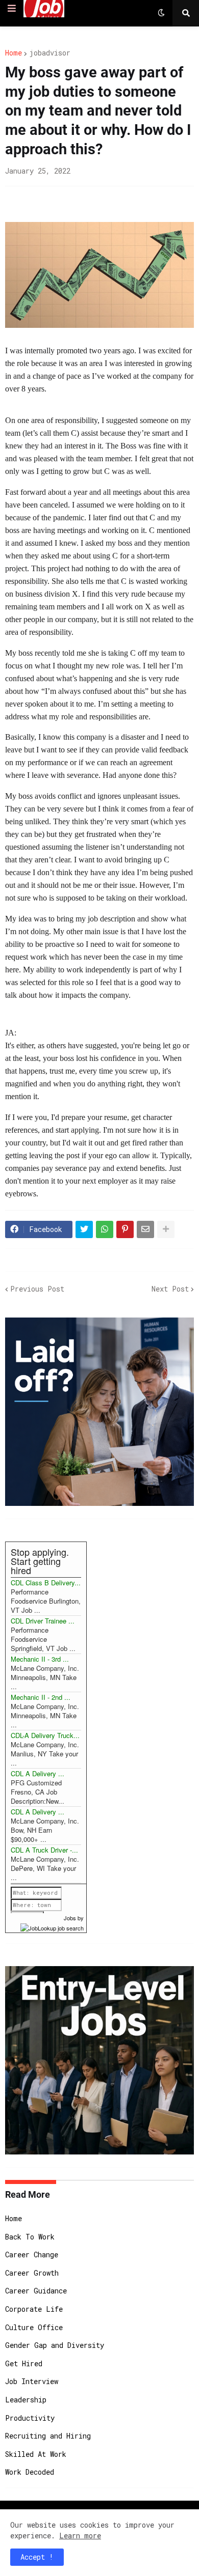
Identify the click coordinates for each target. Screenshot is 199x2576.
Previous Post (37, 1289)
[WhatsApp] (105, 1229)
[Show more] (166, 1229)
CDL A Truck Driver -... (44, 1850)
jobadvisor (50, 53)
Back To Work (30, 2237)
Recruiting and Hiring (48, 2436)
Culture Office (34, 2327)
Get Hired (24, 2363)
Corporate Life (34, 2309)
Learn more (80, 2536)
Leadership (26, 2400)
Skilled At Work (36, 2454)
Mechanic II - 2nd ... (41, 1697)
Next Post (170, 1289)
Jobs (70, 1918)
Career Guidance (36, 2291)
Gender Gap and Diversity (55, 2345)
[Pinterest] (125, 1229)
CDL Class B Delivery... (46, 1583)
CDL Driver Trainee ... (43, 1621)
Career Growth (32, 2273)
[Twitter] (84, 1229)
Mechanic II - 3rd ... (40, 1659)
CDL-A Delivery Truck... (45, 1735)
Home (14, 53)
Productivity (30, 2418)
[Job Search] (52, 1927)
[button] (12, 9)
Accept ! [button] (37, 2557)
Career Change (32, 2255)
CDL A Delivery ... (38, 1773)
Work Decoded (30, 2472)
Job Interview (32, 2381)
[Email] (145, 1229)
